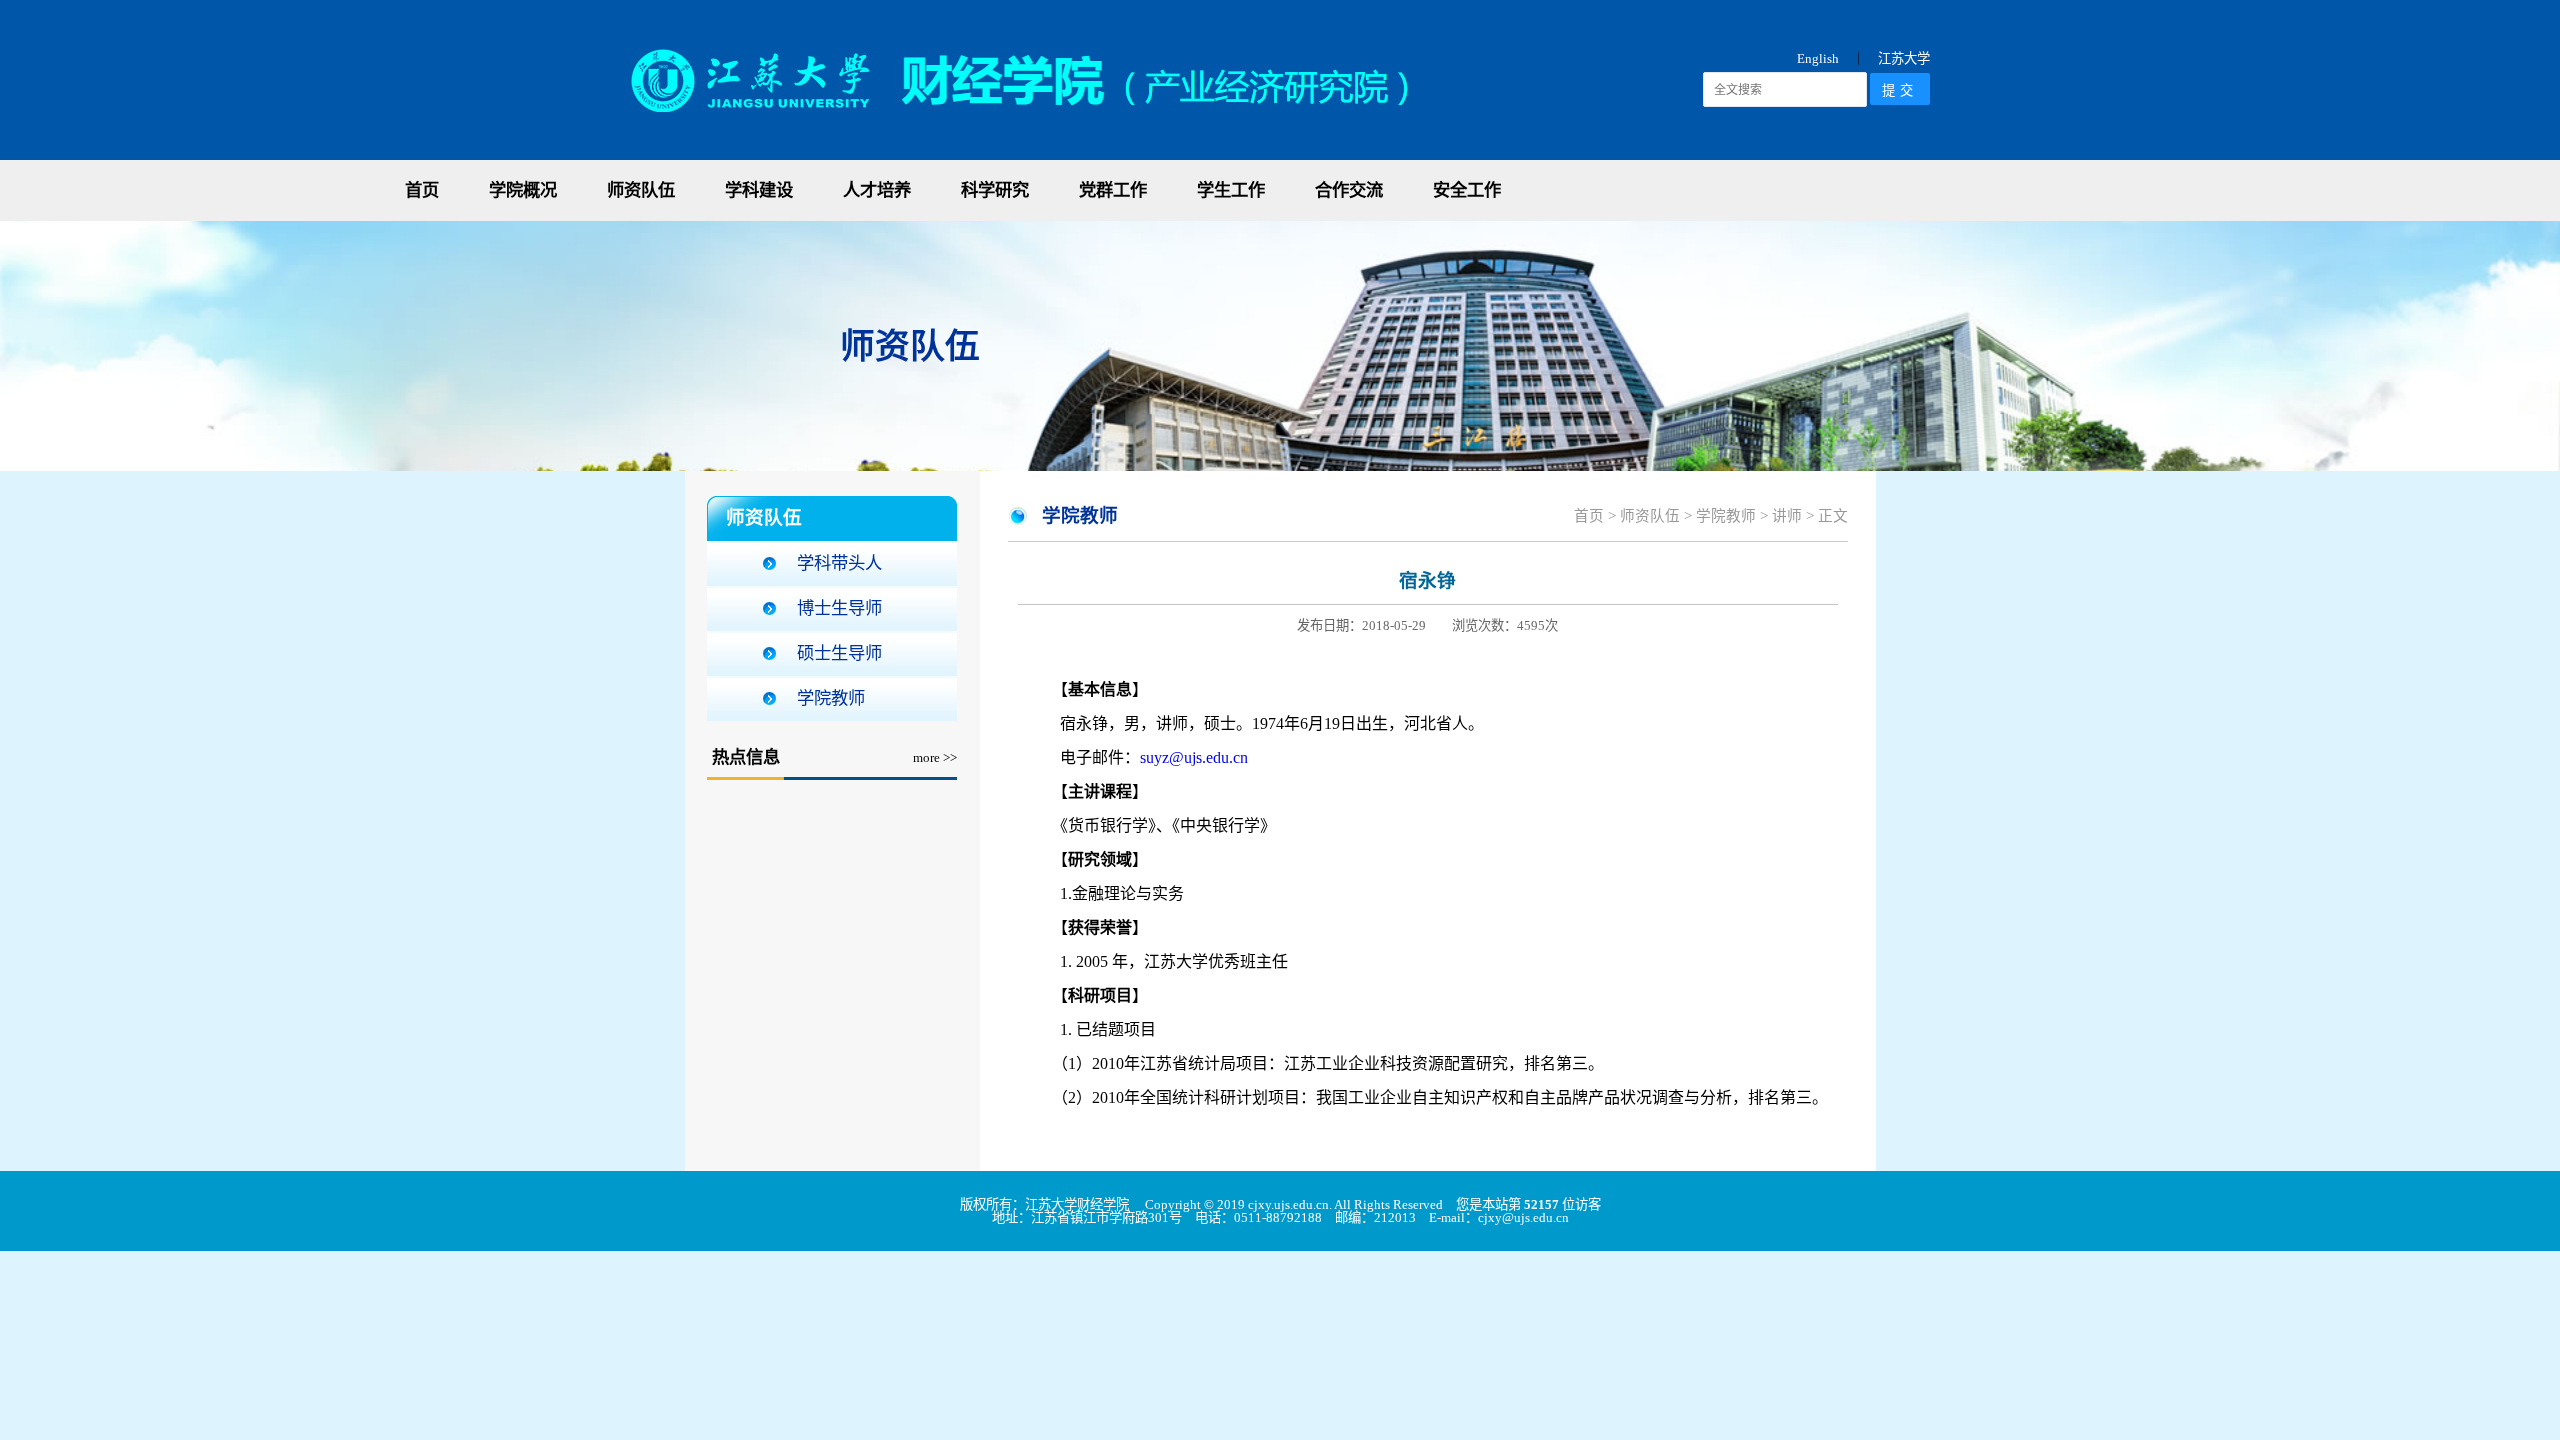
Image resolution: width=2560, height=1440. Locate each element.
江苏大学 (1904, 58)
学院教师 (831, 698)
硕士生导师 (839, 653)
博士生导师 (839, 608)
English (1818, 58)
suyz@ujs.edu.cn (1194, 757)
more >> (935, 757)
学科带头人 (839, 563)
